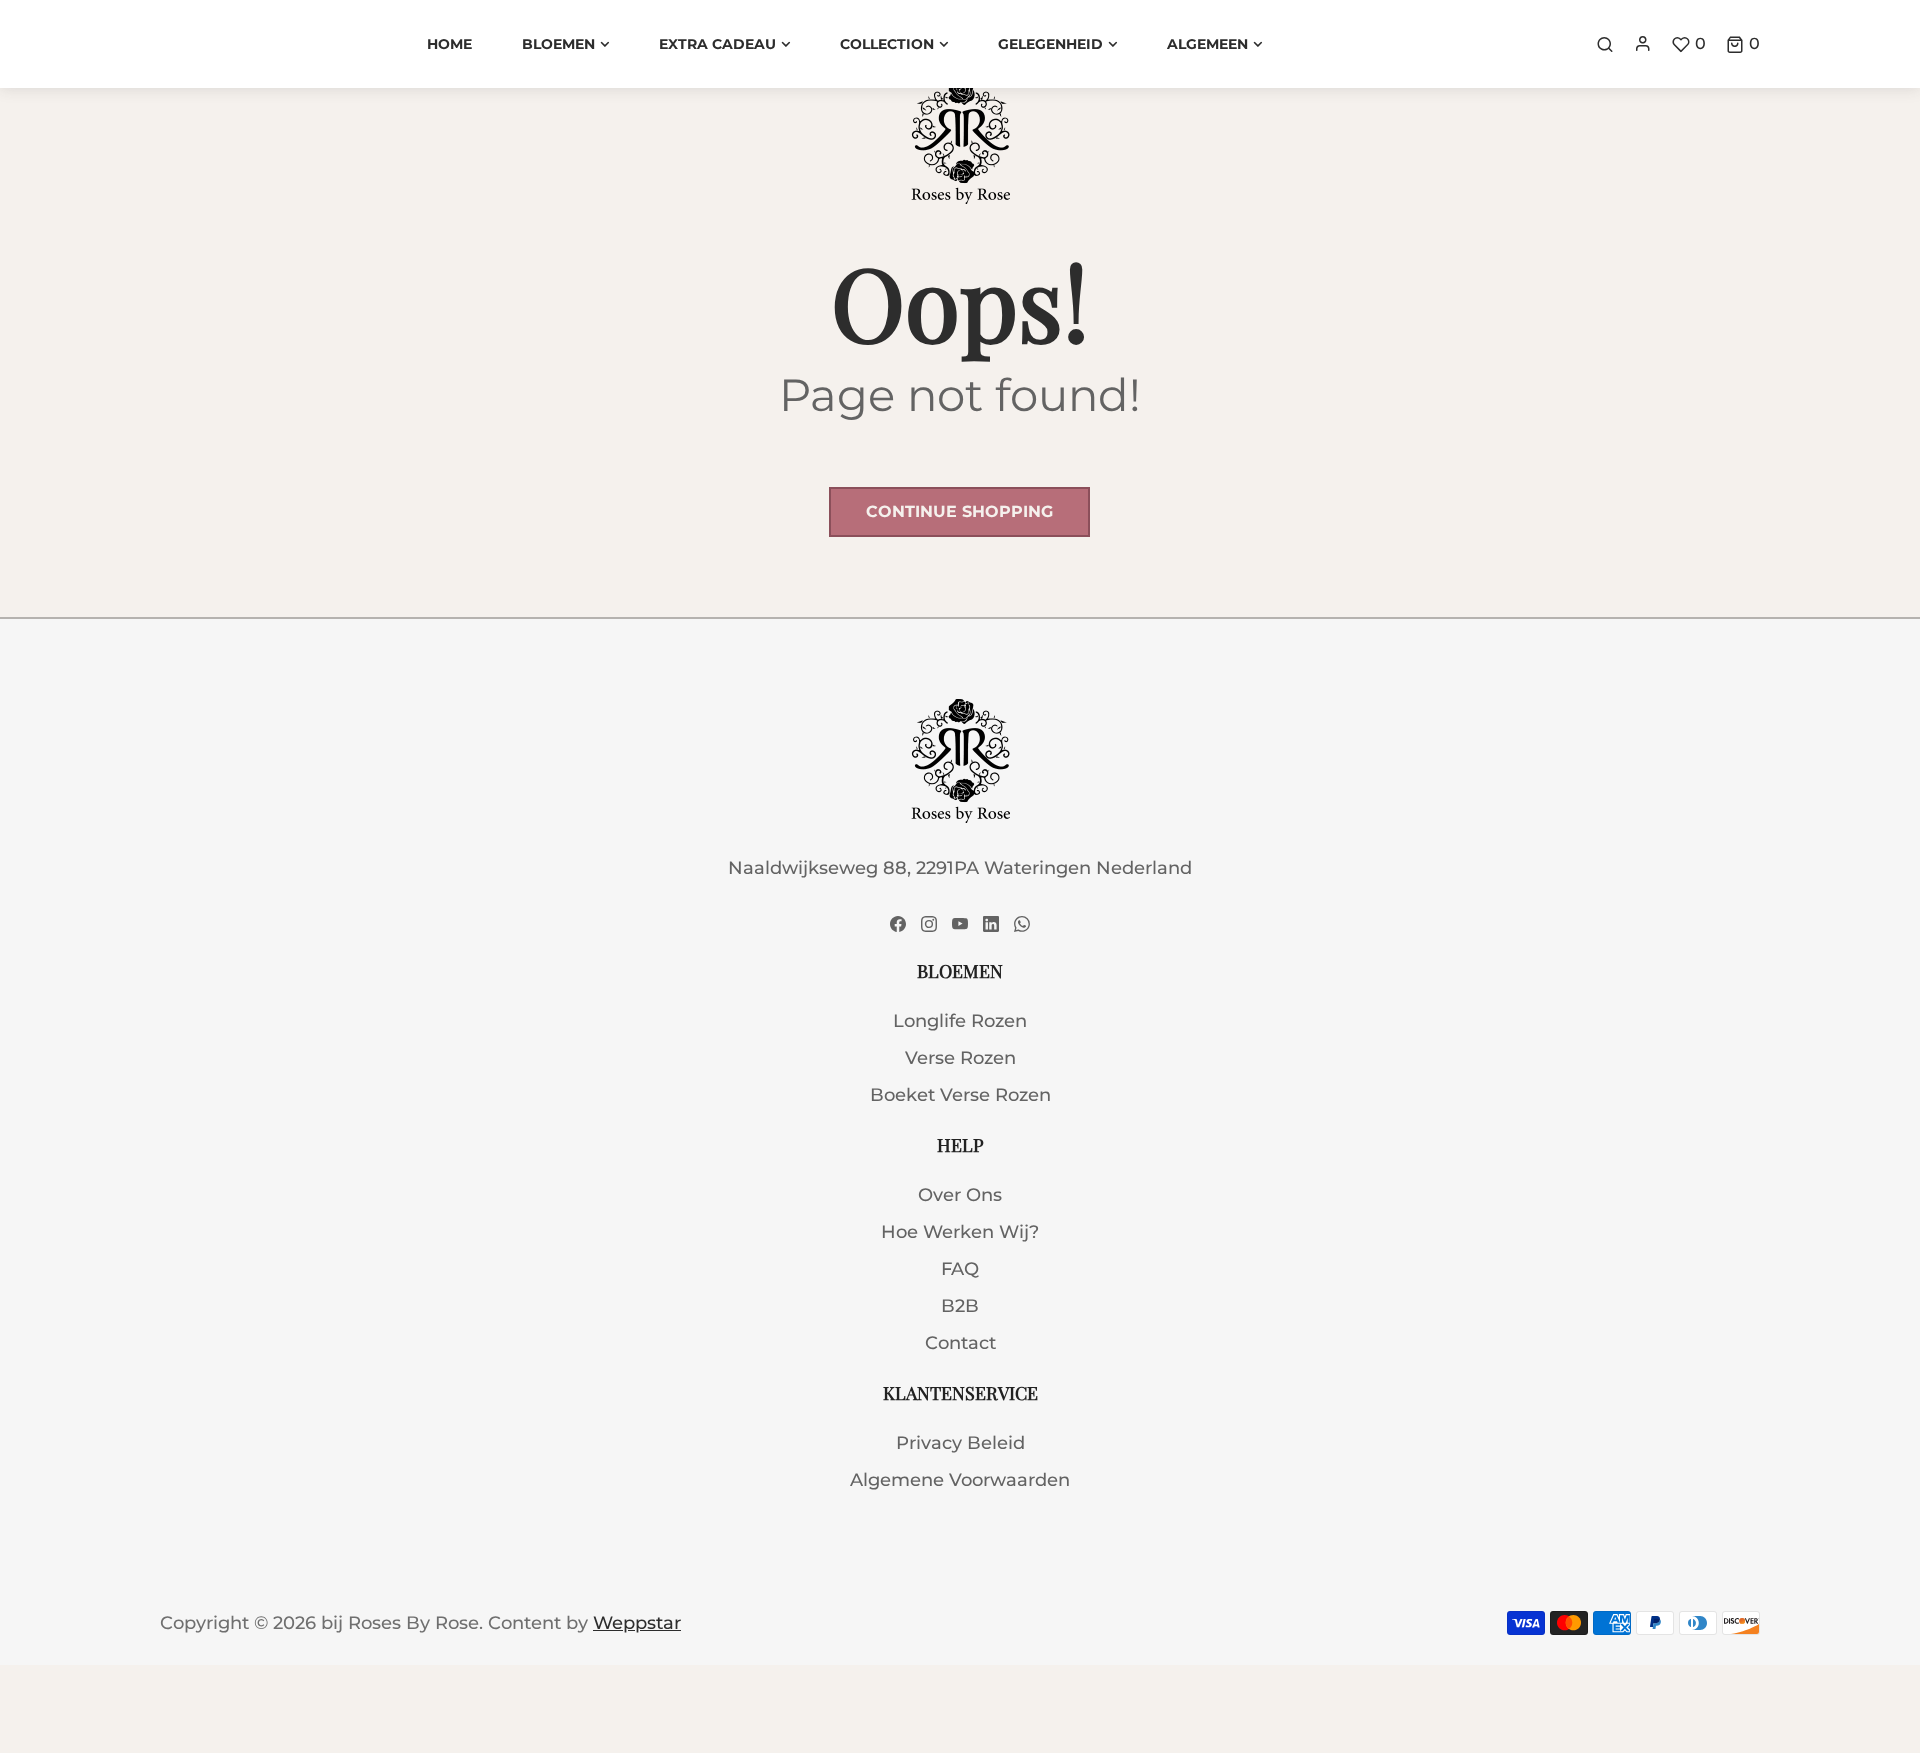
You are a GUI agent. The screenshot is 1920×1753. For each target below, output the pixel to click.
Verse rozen (960, 1058)
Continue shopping (959, 511)
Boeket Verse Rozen (960, 1095)
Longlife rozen (960, 1021)
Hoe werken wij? (960, 1232)
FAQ (960, 1269)
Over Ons (960, 1195)
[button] (1743, 44)
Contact (960, 1343)
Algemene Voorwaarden (960, 1480)
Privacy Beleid (960, 1443)
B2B (960, 1306)
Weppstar (637, 1623)
